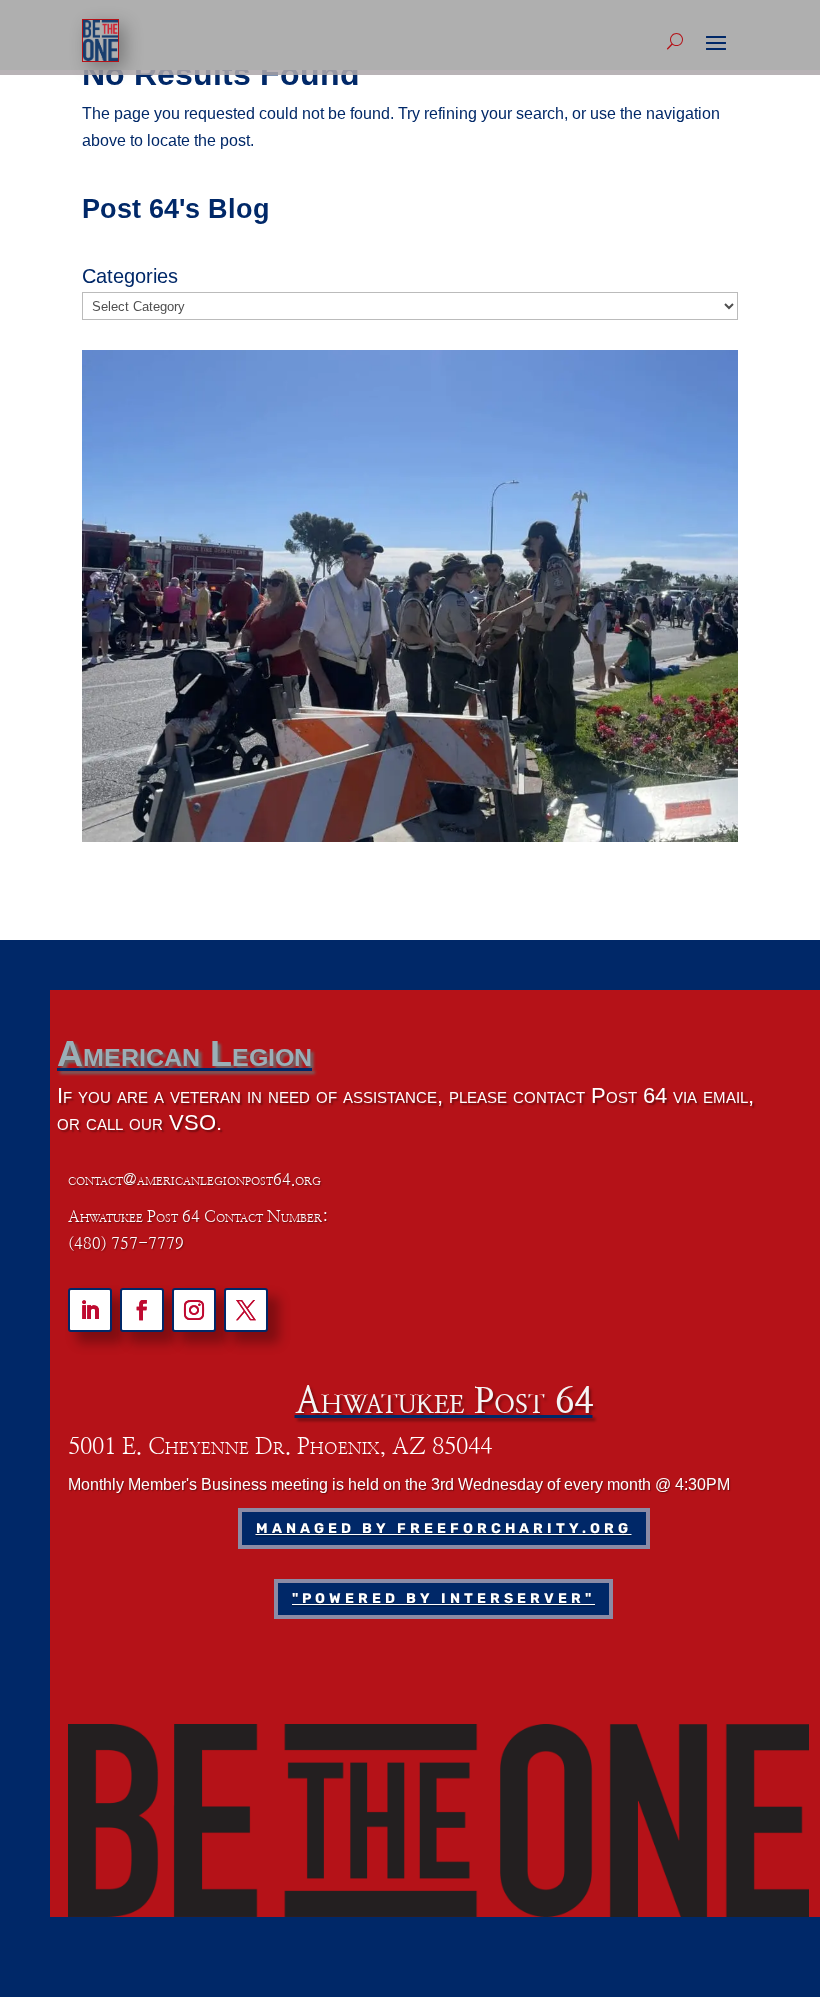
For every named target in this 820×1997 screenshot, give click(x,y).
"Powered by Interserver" (443, 1598)
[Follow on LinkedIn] (90, 1310)
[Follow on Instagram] (194, 1310)
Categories (130, 276)
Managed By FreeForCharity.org (444, 1528)
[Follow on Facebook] (142, 1310)
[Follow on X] (246, 1310)
